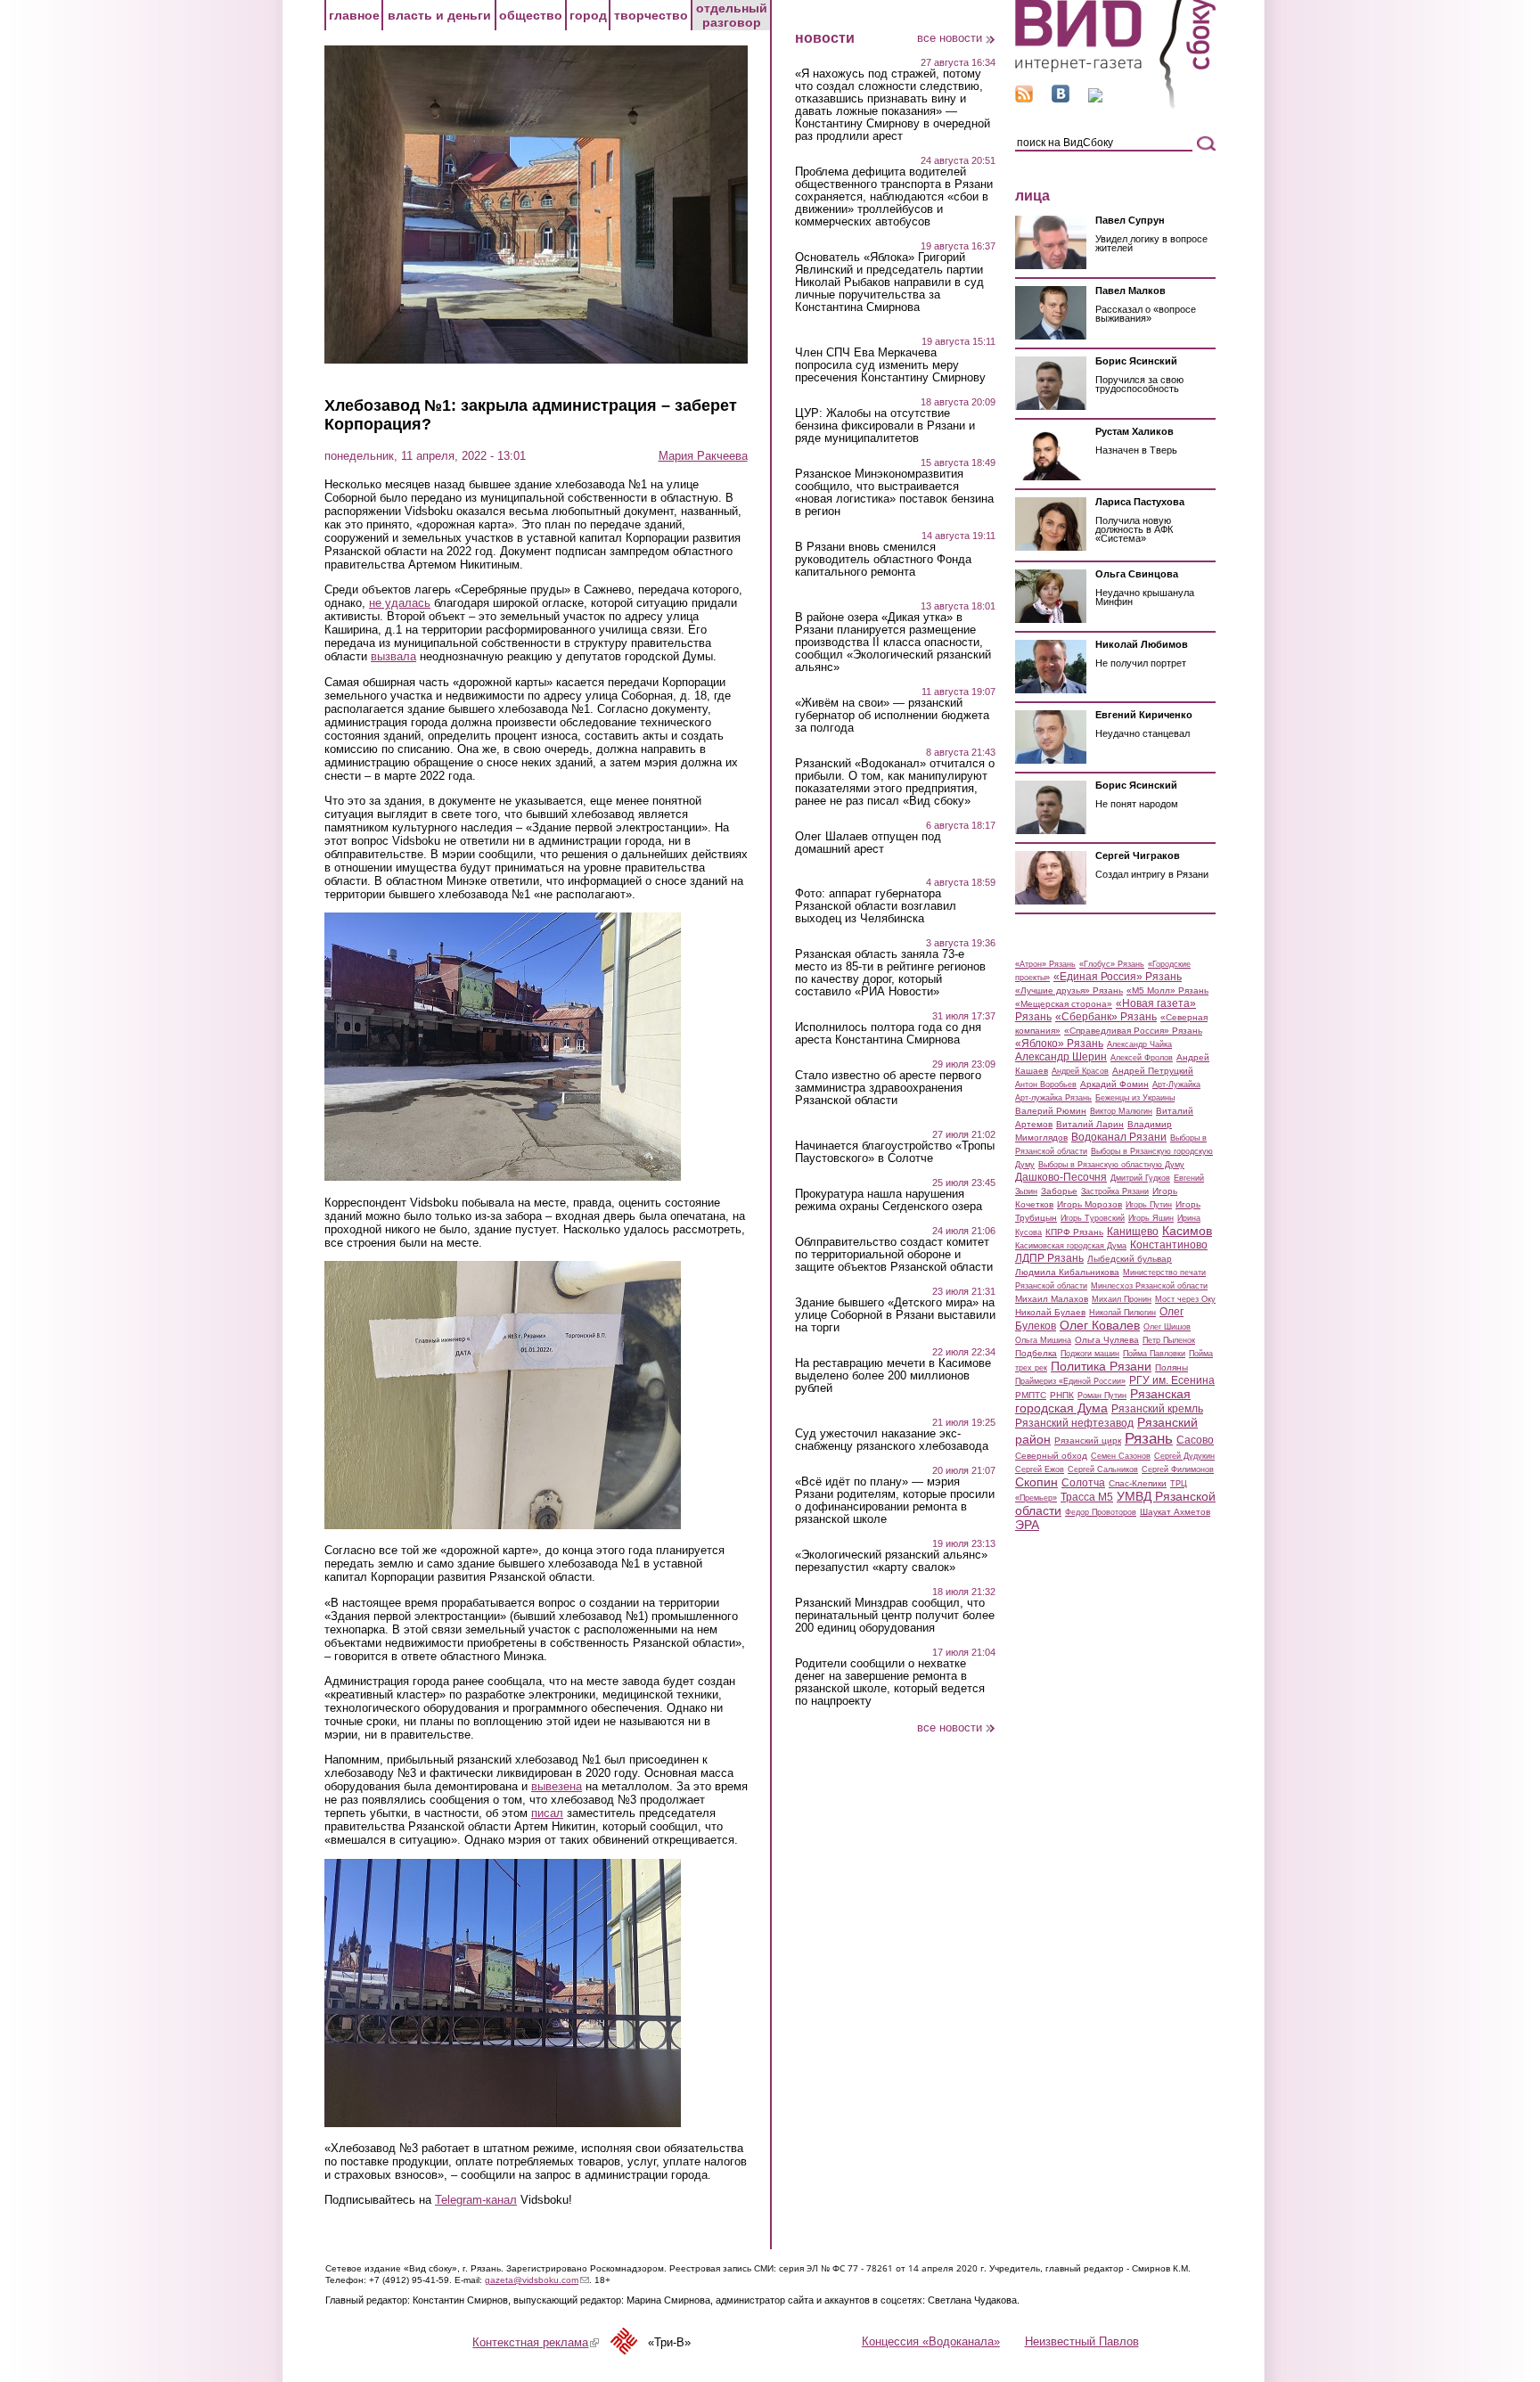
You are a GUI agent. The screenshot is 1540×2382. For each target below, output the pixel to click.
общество (531, 15)
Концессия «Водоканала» (931, 2341)
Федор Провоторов (1101, 1512)
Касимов (1187, 1231)
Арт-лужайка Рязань (1053, 1098)
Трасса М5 (1087, 1497)
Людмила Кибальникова (1067, 1272)
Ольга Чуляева (1107, 1340)
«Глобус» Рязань (1112, 964)
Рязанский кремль (1157, 1409)
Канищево (1133, 1232)
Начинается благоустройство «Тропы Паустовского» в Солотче (895, 1152)
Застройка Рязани (1115, 1191)
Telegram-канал (476, 2200)
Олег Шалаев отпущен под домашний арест (868, 843)
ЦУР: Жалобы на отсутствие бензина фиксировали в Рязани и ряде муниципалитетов (885, 426)
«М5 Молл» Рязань (1167, 990)
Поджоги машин (1090, 1354)
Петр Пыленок (1169, 1340)
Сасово (1195, 1440)
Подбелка (1036, 1353)
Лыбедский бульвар (1130, 1259)
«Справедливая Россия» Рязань (1133, 1031)
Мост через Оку (1185, 1299)
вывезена (557, 1786)
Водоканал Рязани (1119, 1137)
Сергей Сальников (1103, 1469)
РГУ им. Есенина (1172, 1380)
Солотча (1083, 1483)
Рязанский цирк (1088, 1441)
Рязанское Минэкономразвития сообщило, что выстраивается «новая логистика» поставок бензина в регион (894, 493)
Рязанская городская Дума (1103, 1401)
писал (547, 1813)
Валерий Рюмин (1051, 1111)
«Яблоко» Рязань (1059, 1044)
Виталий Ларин (1090, 1124)
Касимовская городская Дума (1071, 1246)
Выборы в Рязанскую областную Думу (1111, 1165)
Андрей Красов (1080, 1071)
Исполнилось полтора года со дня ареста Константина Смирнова (888, 1034)
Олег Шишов (1167, 1327)
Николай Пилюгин (1122, 1313)
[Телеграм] (1095, 98)
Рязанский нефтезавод (1074, 1423)
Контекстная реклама (536, 2342)
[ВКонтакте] (1061, 98)
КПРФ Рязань (1074, 1232)
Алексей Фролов (1142, 1058)
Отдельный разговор (732, 15)
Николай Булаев (1050, 1312)
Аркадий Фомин (1114, 1084)
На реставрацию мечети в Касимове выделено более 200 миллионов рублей (893, 1376)
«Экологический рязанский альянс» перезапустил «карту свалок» (891, 1561)
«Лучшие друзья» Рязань (1069, 990)
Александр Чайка (1139, 1044)
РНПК (1062, 1395)
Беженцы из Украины (1135, 1098)
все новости (950, 38)
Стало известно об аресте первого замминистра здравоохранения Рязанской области (888, 1088)
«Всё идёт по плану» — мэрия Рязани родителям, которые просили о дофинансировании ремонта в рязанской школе (895, 1501)
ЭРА (1027, 1525)
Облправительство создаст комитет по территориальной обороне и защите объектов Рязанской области (894, 1255)
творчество (651, 15)
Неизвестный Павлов (1082, 2341)
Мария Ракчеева (703, 456)
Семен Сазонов (1121, 1456)
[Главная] (1115, 106)
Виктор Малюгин (1121, 1111)
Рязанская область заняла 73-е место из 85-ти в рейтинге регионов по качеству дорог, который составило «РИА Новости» (890, 973)
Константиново (1169, 1245)
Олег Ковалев (1100, 1325)
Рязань (1149, 1438)
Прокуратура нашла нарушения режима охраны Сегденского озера (889, 1200)
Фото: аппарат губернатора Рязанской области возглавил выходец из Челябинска (876, 906)
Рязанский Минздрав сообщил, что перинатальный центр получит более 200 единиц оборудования (895, 1616)
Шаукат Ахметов (1175, 1512)
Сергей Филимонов (1178, 1469)
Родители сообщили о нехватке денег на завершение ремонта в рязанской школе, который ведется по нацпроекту (890, 1682)
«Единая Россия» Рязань (1118, 977)
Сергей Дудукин (1184, 1456)
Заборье (1059, 1191)
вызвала (393, 656)
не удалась (400, 603)
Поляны (1171, 1367)
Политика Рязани (1101, 1366)
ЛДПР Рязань (1049, 1258)
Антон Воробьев (1046, 1085)
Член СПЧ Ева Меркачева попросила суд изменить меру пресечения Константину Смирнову (890, 365)
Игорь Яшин (1151, 1218)
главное (354, 15)
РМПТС (1031, 1395)
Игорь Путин (1149, 1205)
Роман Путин (1102, 1396)
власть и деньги (439, 15)
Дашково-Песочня (1061, 1177)
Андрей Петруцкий (1153, 1071)
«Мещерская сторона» (1064, 1004)
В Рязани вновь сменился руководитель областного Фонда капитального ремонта (883, 560)
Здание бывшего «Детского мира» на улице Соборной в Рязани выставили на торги (895, 1315)
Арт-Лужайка (1176, 1085)
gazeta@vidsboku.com (537, 2280)
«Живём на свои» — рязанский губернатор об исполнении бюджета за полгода (892, 716)
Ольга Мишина (1043, 1340)
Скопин (1036, 1482)
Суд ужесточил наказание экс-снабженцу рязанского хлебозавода (892, 1440)
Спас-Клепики (1138, 1483)
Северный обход (1051, 1456)
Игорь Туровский (1093, 1218)
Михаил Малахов (1052, 1299)
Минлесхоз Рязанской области (1149, 1286)
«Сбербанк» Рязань (1106, 1017)
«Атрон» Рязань (1045, 964)
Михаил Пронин (1122, 1299)
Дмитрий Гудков (1140, 1178)
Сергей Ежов (1040, 1469)
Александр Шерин (1061, 1057)
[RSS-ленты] (1024, 98)
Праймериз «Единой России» (1070, 1381)
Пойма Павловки (1154, 1354)
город (588, 15)
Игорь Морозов (1089, 1204)
